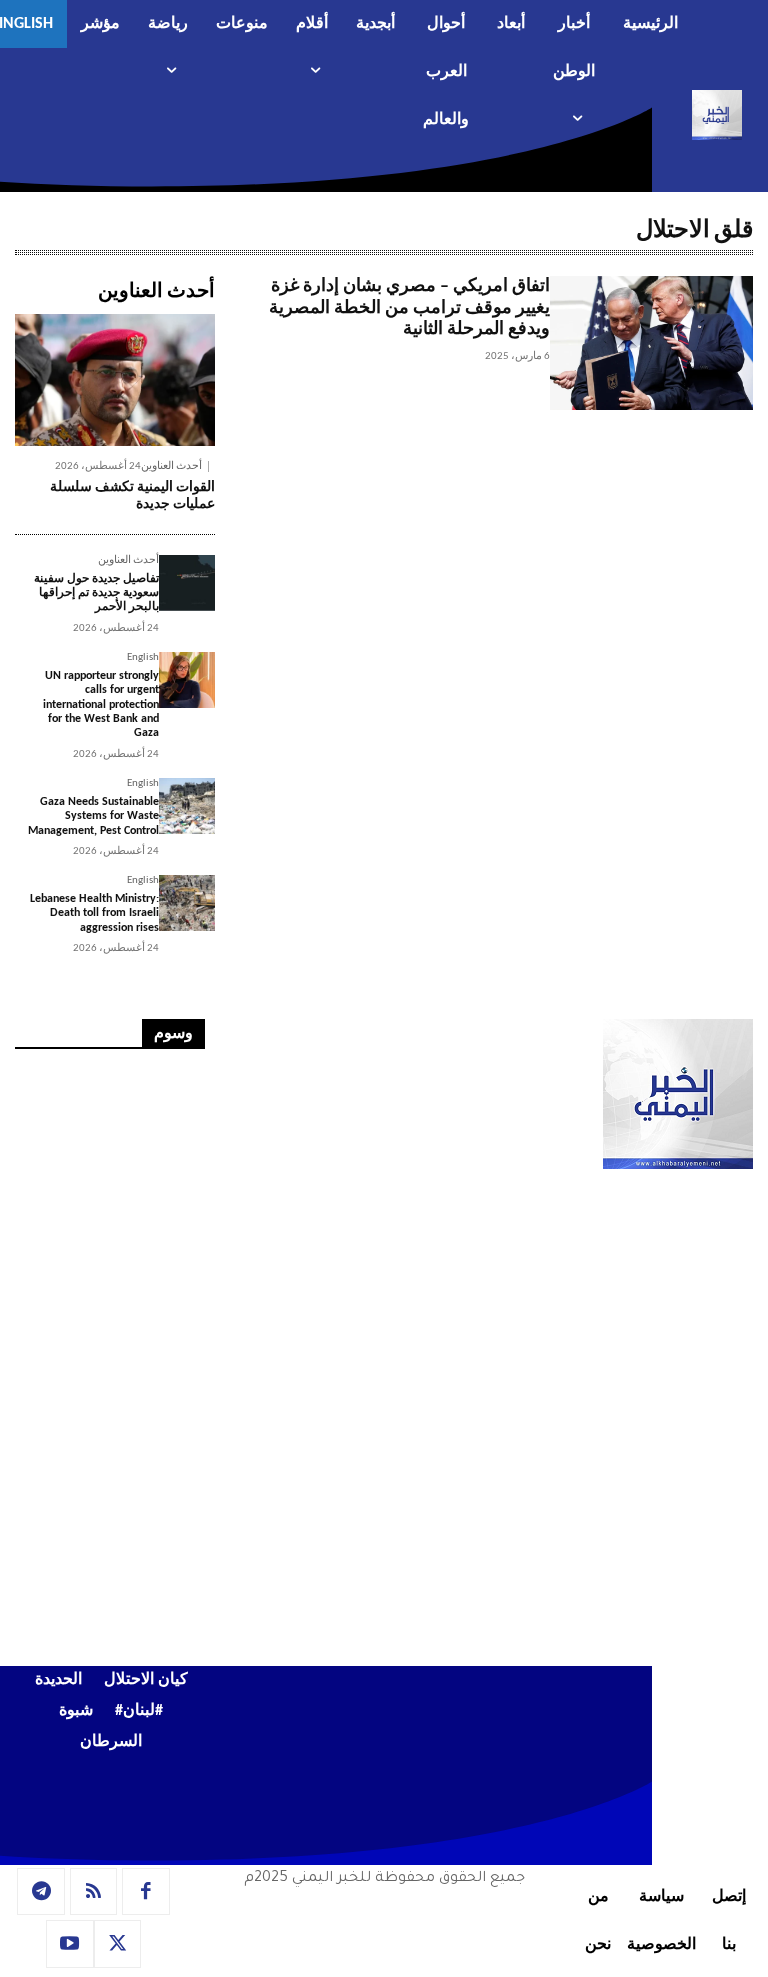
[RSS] (94, 1892)
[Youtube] (70, 1944)
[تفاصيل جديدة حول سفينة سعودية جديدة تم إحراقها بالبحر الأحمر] (187, 583)
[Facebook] (146, 1892)
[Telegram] (41, 1892)
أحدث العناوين (171, 466)
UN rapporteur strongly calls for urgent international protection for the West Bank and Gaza (101, 705)
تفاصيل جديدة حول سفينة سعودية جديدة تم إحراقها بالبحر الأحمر (96, 593)
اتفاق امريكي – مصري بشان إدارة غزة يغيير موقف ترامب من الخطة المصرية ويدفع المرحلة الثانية (409, 308)
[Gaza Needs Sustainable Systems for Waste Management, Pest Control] (187, 806)
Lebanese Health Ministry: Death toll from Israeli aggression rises (94, 913)
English (143, 657)
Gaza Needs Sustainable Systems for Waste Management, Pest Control (93, 816)
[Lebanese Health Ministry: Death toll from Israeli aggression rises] (187, 903)
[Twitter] (118, 1944)
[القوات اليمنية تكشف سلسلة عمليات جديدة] (115, 380)
